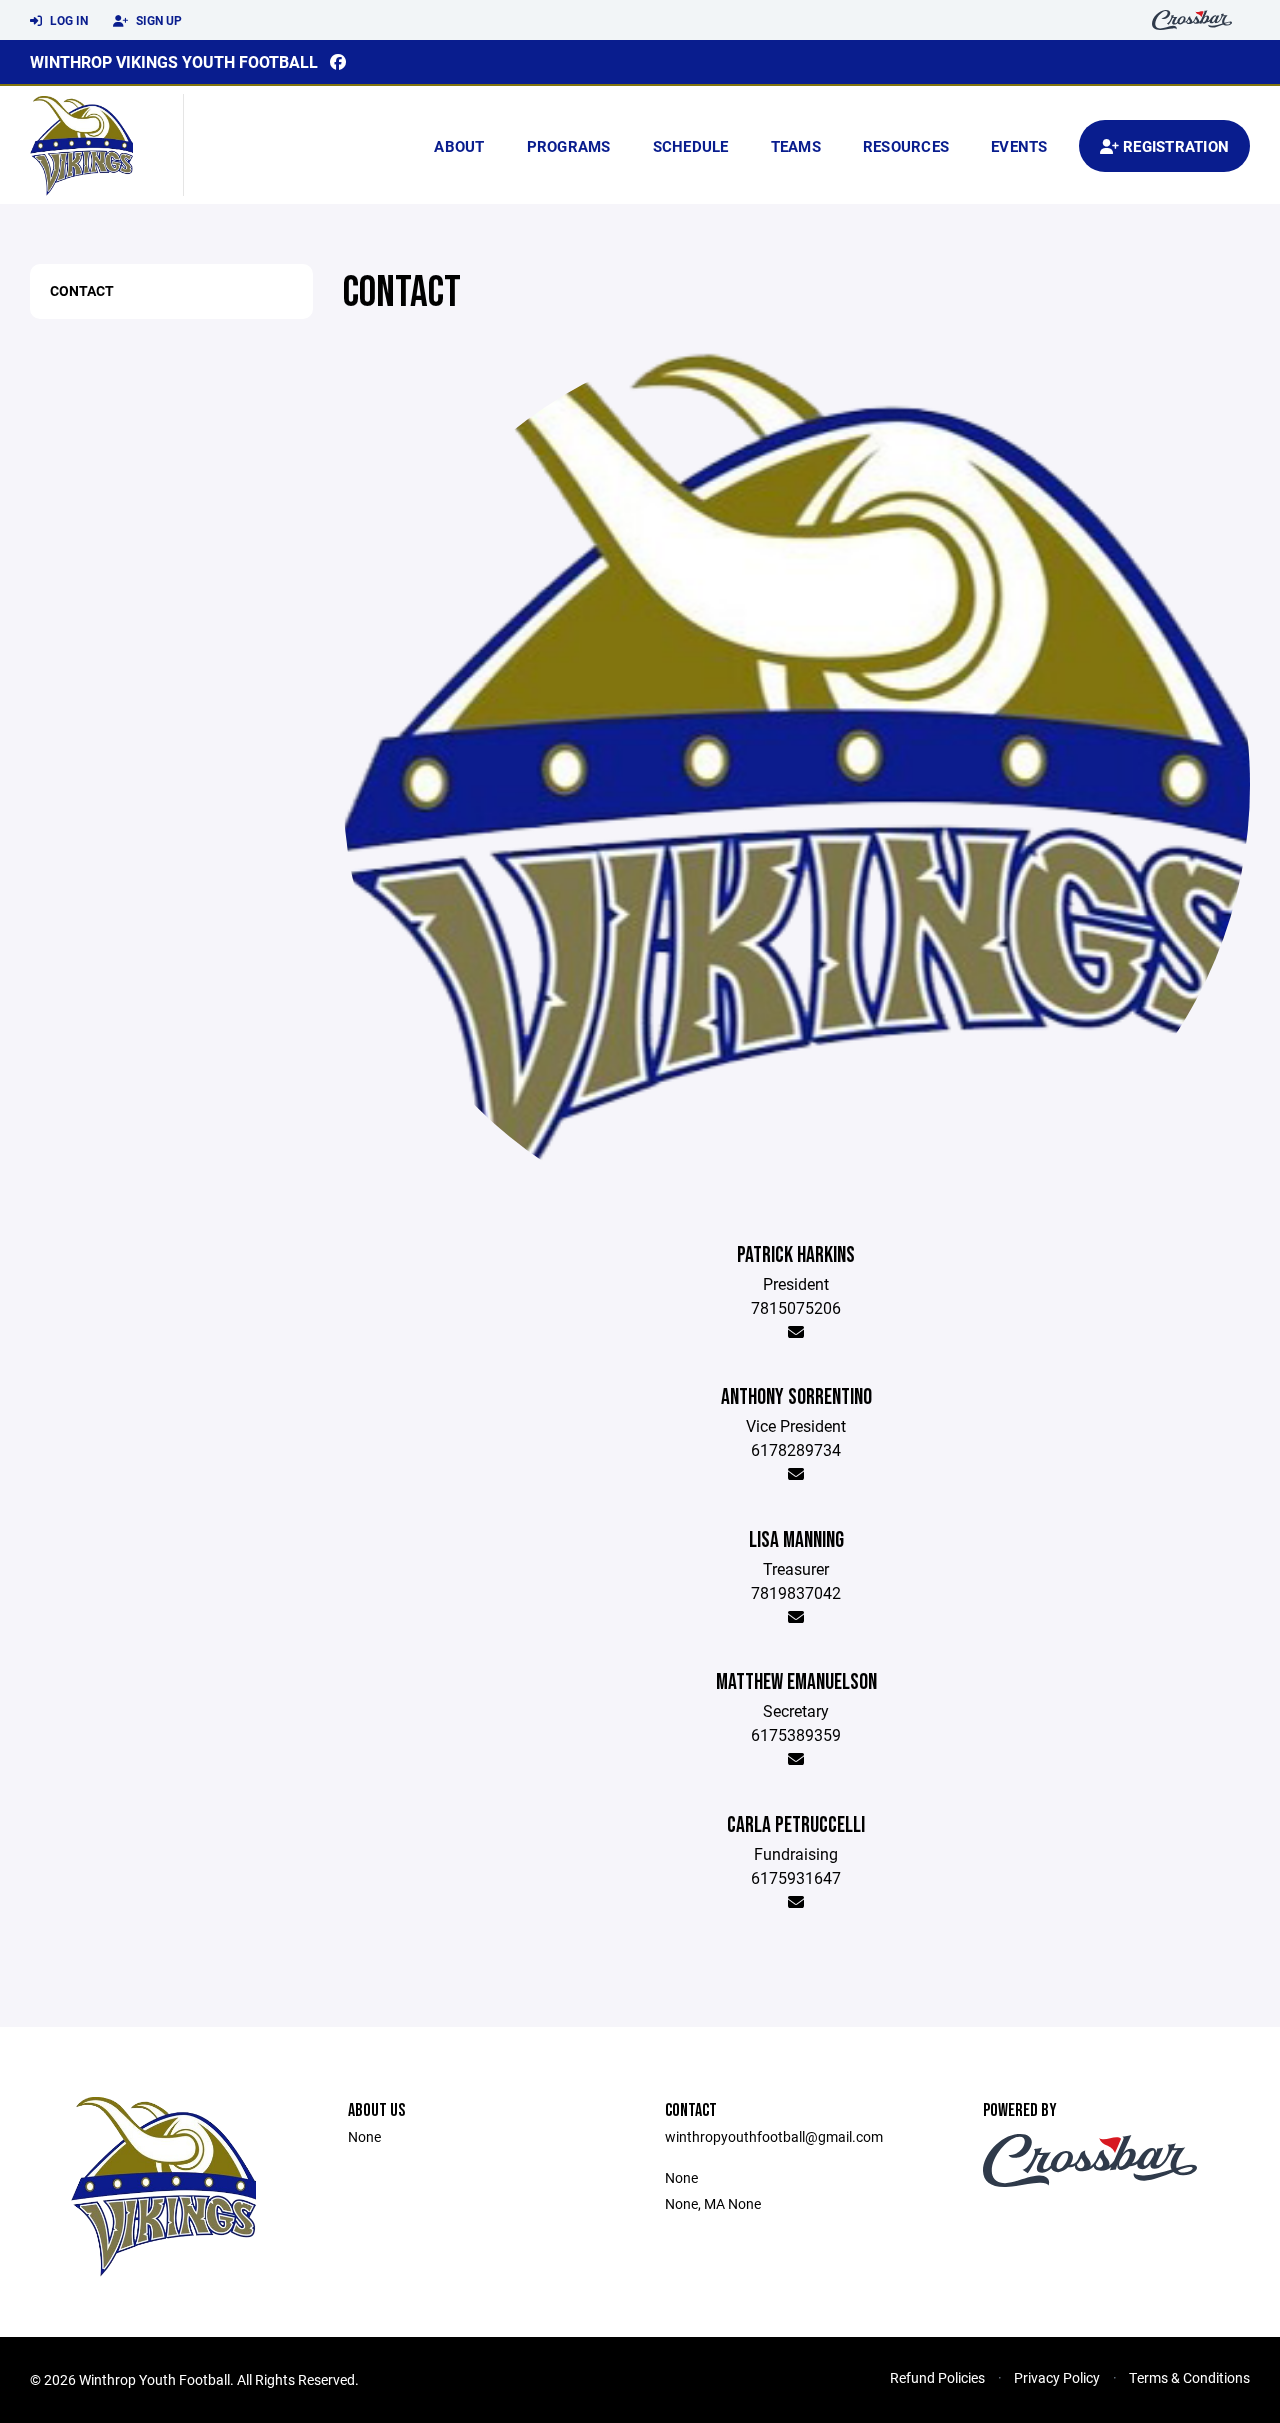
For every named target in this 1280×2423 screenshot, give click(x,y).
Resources (906, 146)
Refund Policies (937, 2377)
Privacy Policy (1057, 2377)
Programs (569, 146)
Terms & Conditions (1189, 2377)
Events (1019, 146)
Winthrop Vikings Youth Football (174, 61)
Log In (67, 20)
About (459, 146)
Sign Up (157, 20)
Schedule (691, 146)
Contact (82, 290)
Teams (796, 146)
